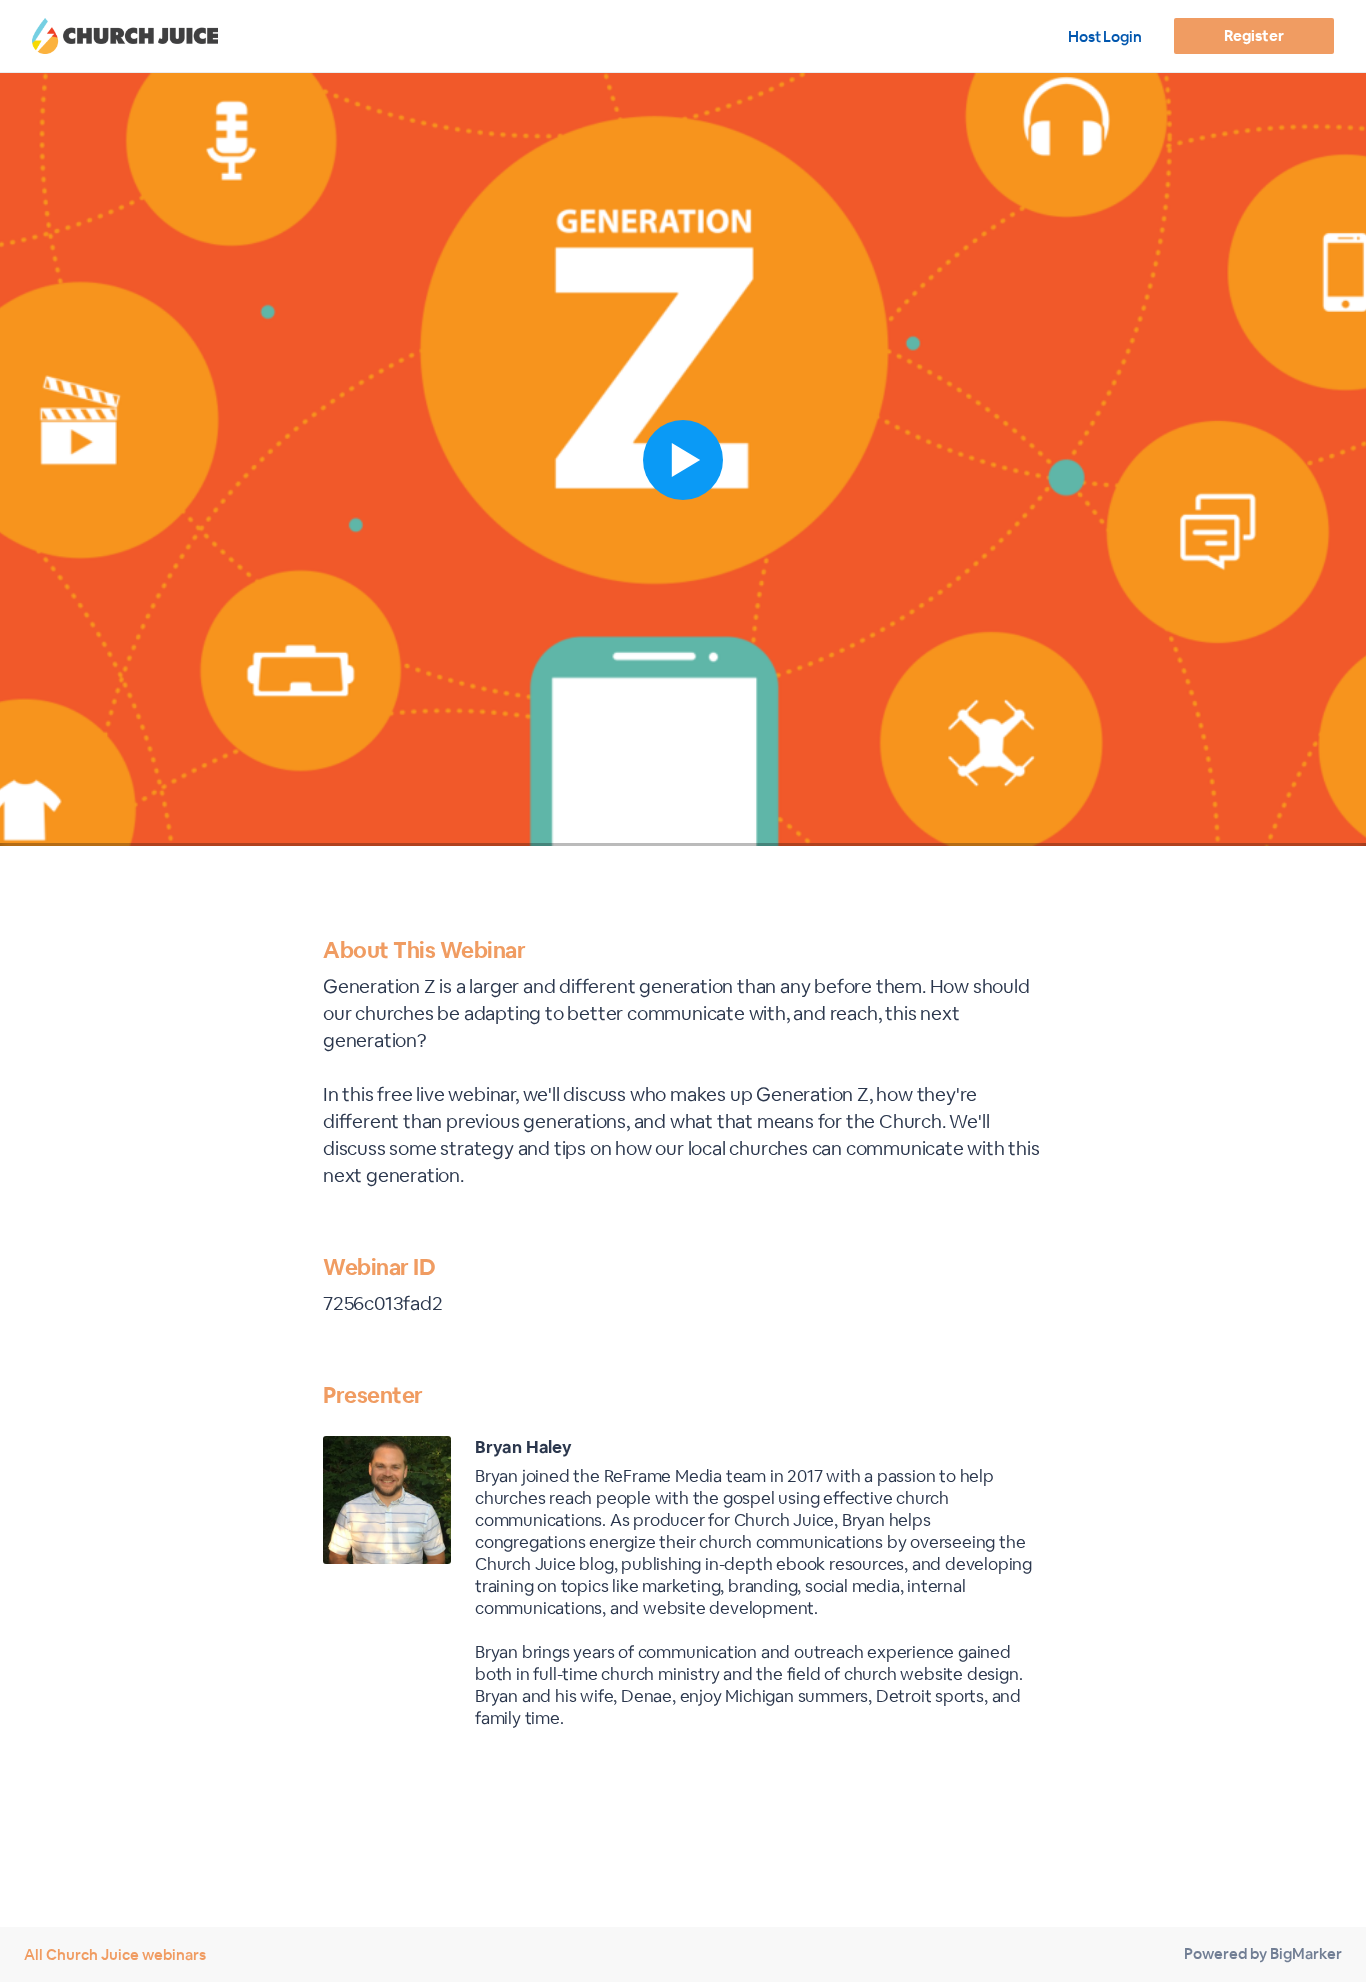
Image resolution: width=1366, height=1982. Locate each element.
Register (1253, 35)
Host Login (1105, 36)
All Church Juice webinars (115, 1954)
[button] (683, 459)
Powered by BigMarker (1263, 1953)
